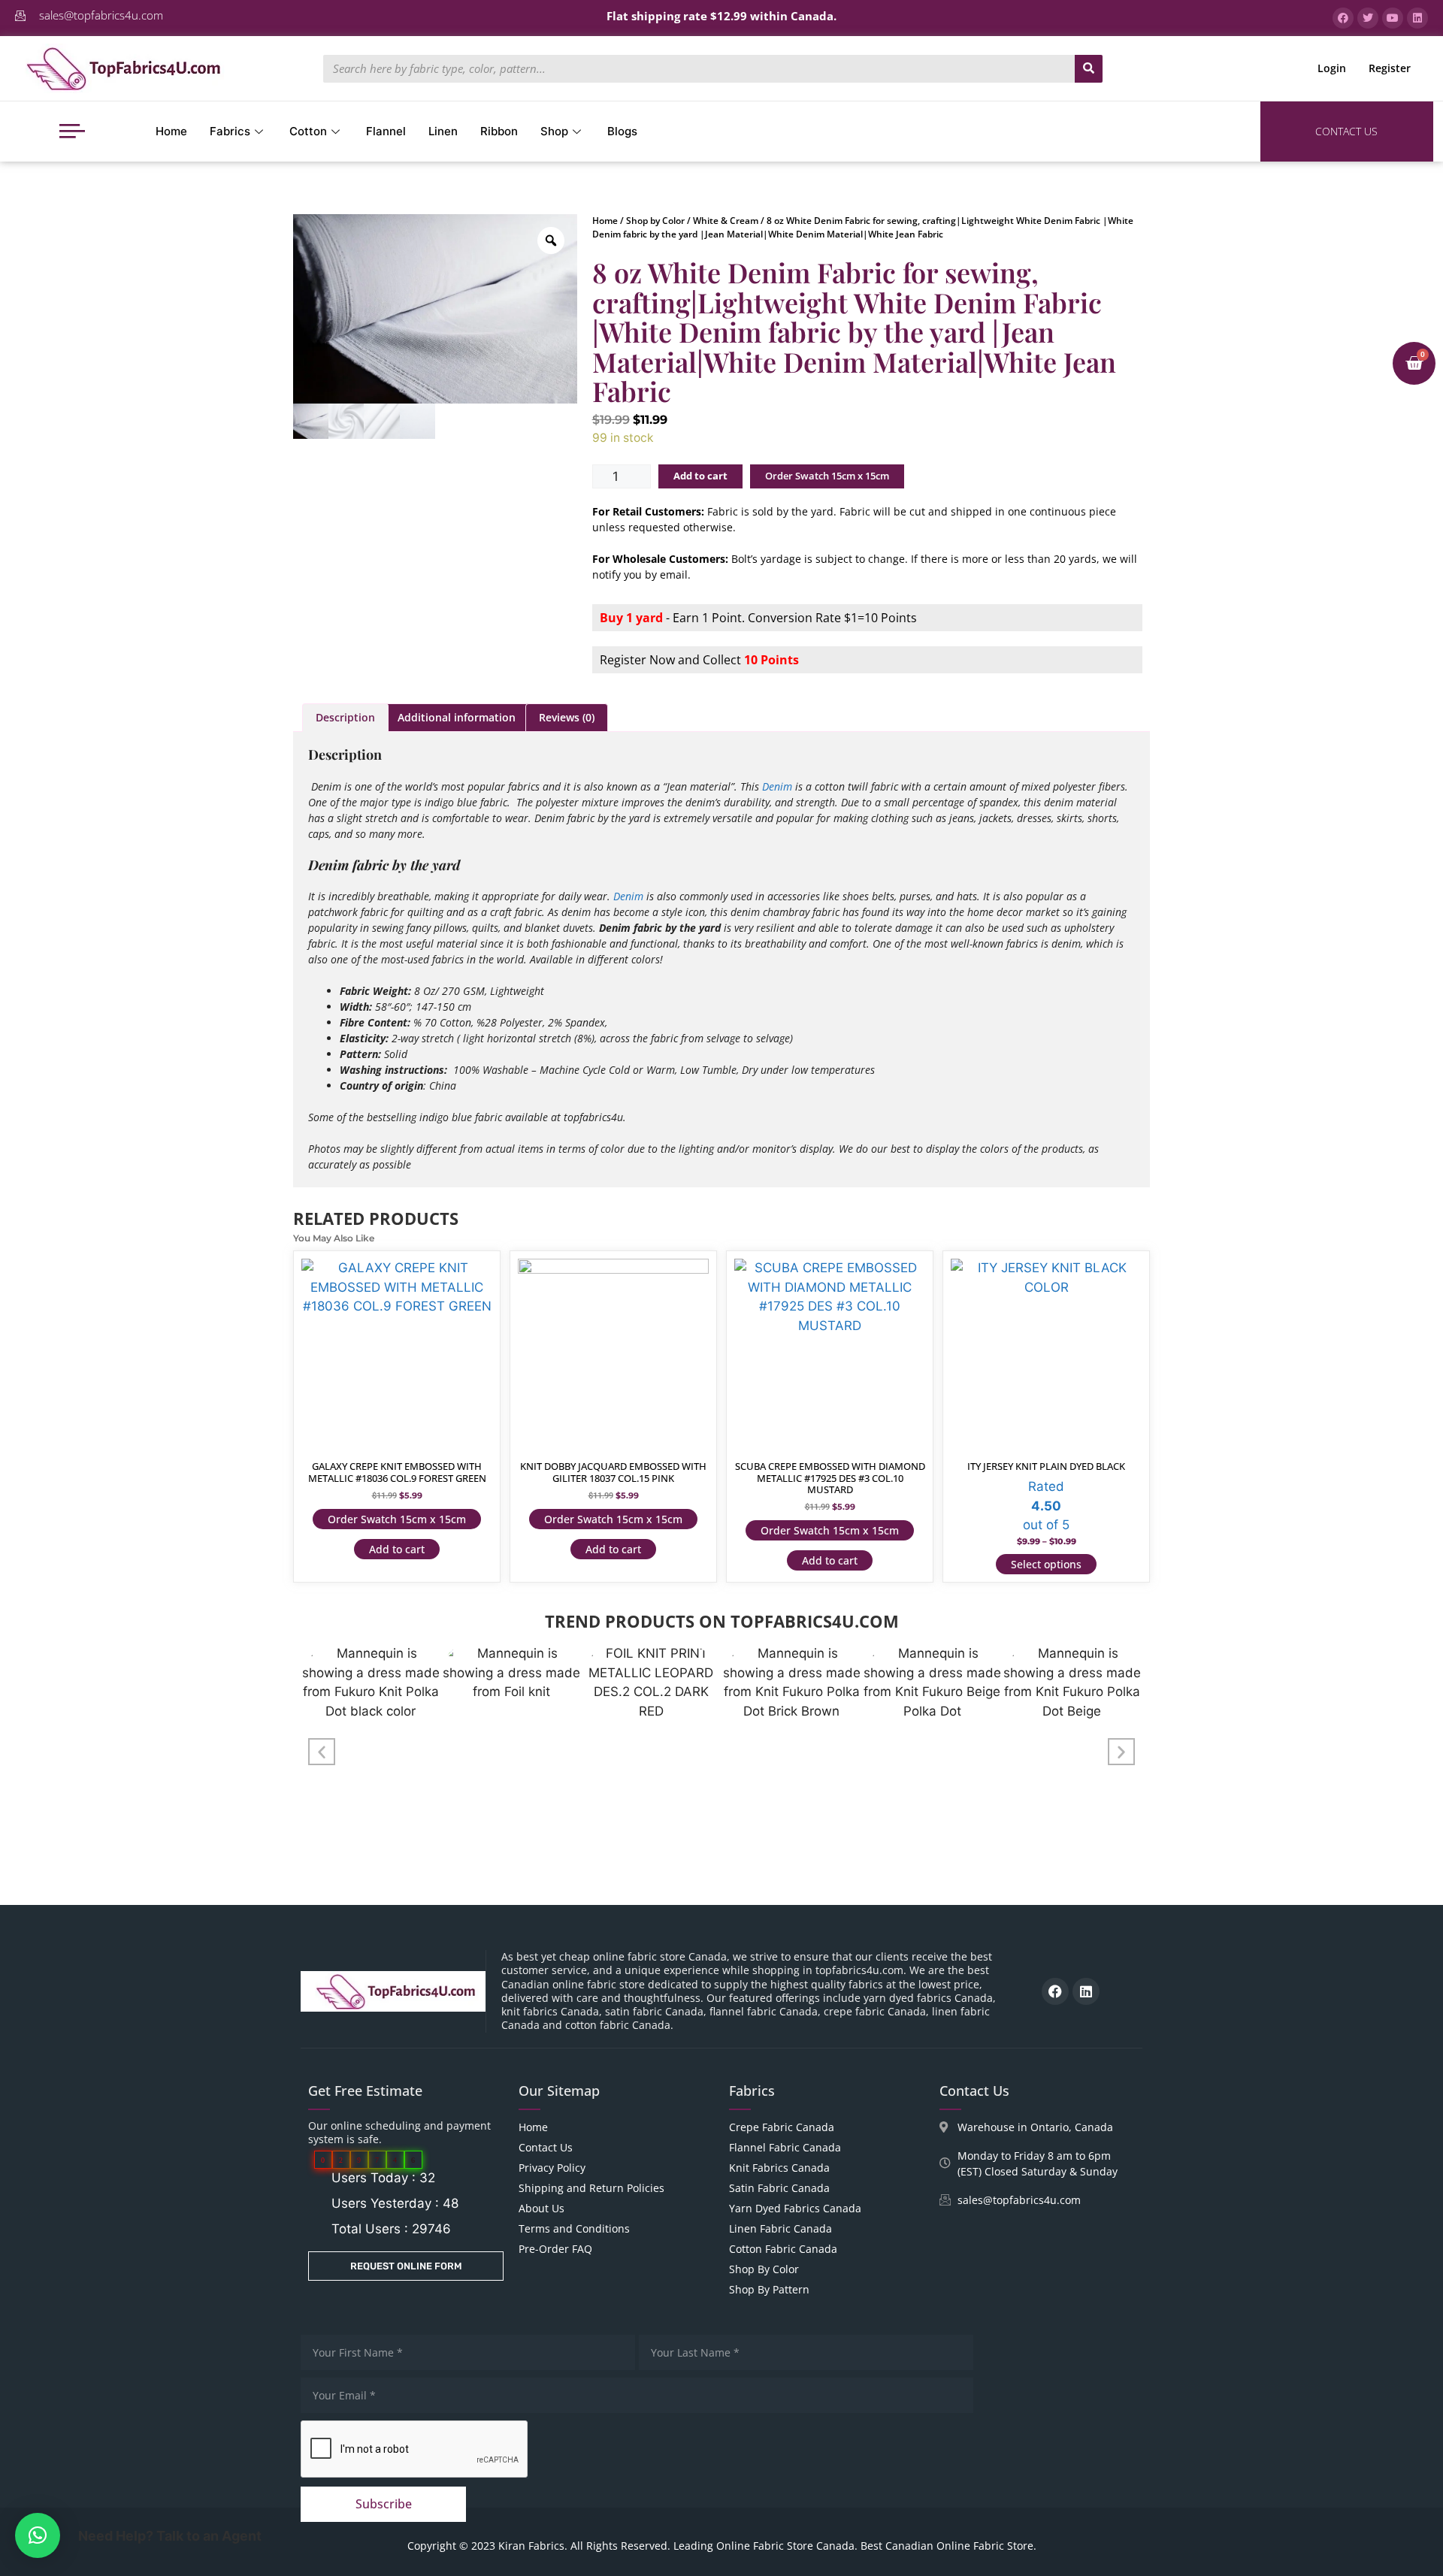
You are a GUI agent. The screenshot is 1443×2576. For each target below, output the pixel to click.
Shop (554, 131)
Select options (1046, 1564)
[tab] (345, 718)
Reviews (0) (567, 717)
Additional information (457, 717)
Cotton (308, 131)
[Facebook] (1055, 1991)
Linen (443, 131)
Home (171, 131)
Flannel (386, 131)
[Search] (1089, 69)
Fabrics (230, 131)
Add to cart (700, 476)
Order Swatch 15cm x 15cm (827, 476)
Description (345, 717)
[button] (322, 1752)
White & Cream (726, 221)
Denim (777, 786)
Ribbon (499, 131)
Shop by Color (655, 221)
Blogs (622, 131)
